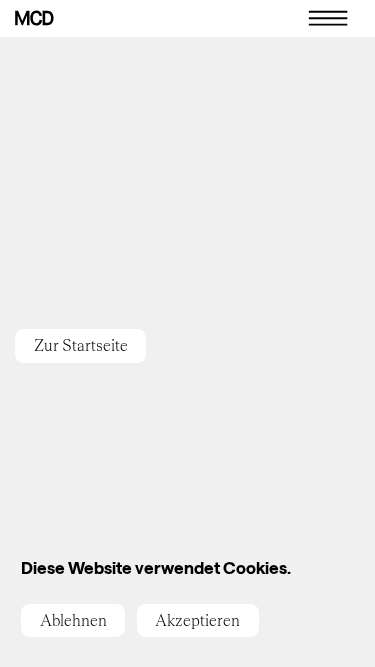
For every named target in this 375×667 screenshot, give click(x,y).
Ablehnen (73, 620)
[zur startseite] (34, 18)
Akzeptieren (197, 620)
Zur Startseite (81, 345)
